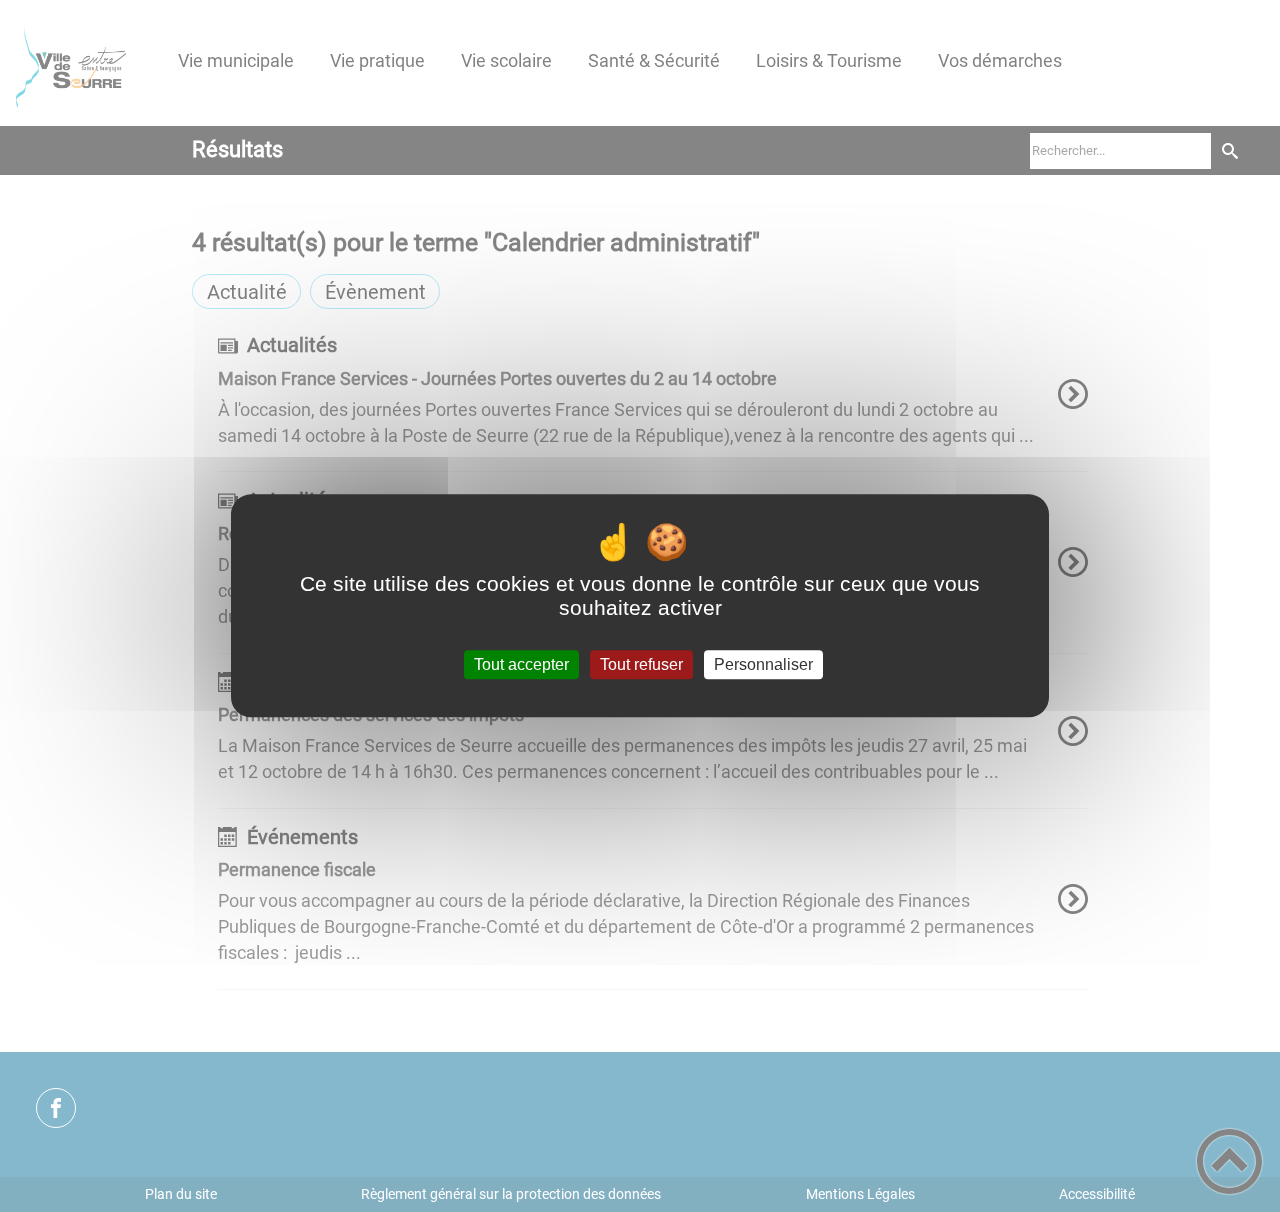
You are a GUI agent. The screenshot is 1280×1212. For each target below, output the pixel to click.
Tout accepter (521, 664)
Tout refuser (641, 664)
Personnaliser (763, 664)
